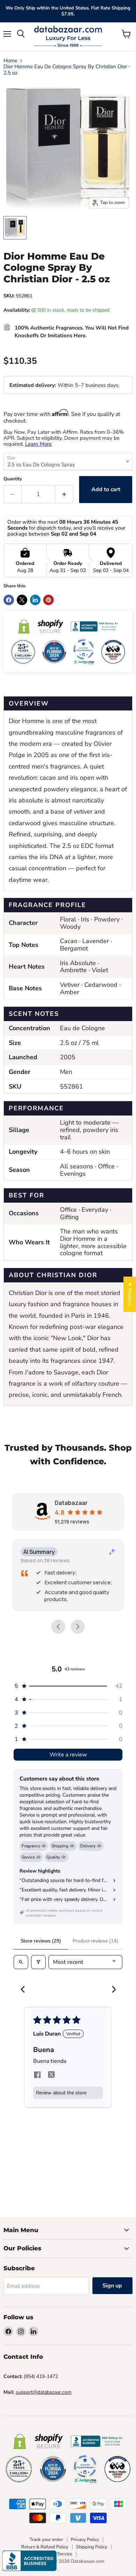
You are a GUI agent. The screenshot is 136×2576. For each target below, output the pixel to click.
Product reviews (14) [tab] (95, 1941)
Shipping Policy (92, 2547)
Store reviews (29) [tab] (41, 1941)
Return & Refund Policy (45, 2547)
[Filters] (38, 1962)
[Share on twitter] (51, 2076)
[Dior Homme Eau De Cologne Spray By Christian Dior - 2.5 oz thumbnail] (15, 228)
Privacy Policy (85, 2540)
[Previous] (25, 1990)
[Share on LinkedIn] (35, 600)
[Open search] (21, 1962)
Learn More (38, 444)
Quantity (13, 479)
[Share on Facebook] (9, 600)
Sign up (112, 2286)
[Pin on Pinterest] (48, 600)
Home (10, 61)
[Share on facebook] (37, 2076)
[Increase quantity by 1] (64, 494)
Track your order (46, 2540)
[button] (68, 1686)
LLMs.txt (89, 2554)
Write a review (68, 1755)
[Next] (111, 1990)
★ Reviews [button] (130, 1294)
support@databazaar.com (44, 2392)
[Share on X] (22, 600)
